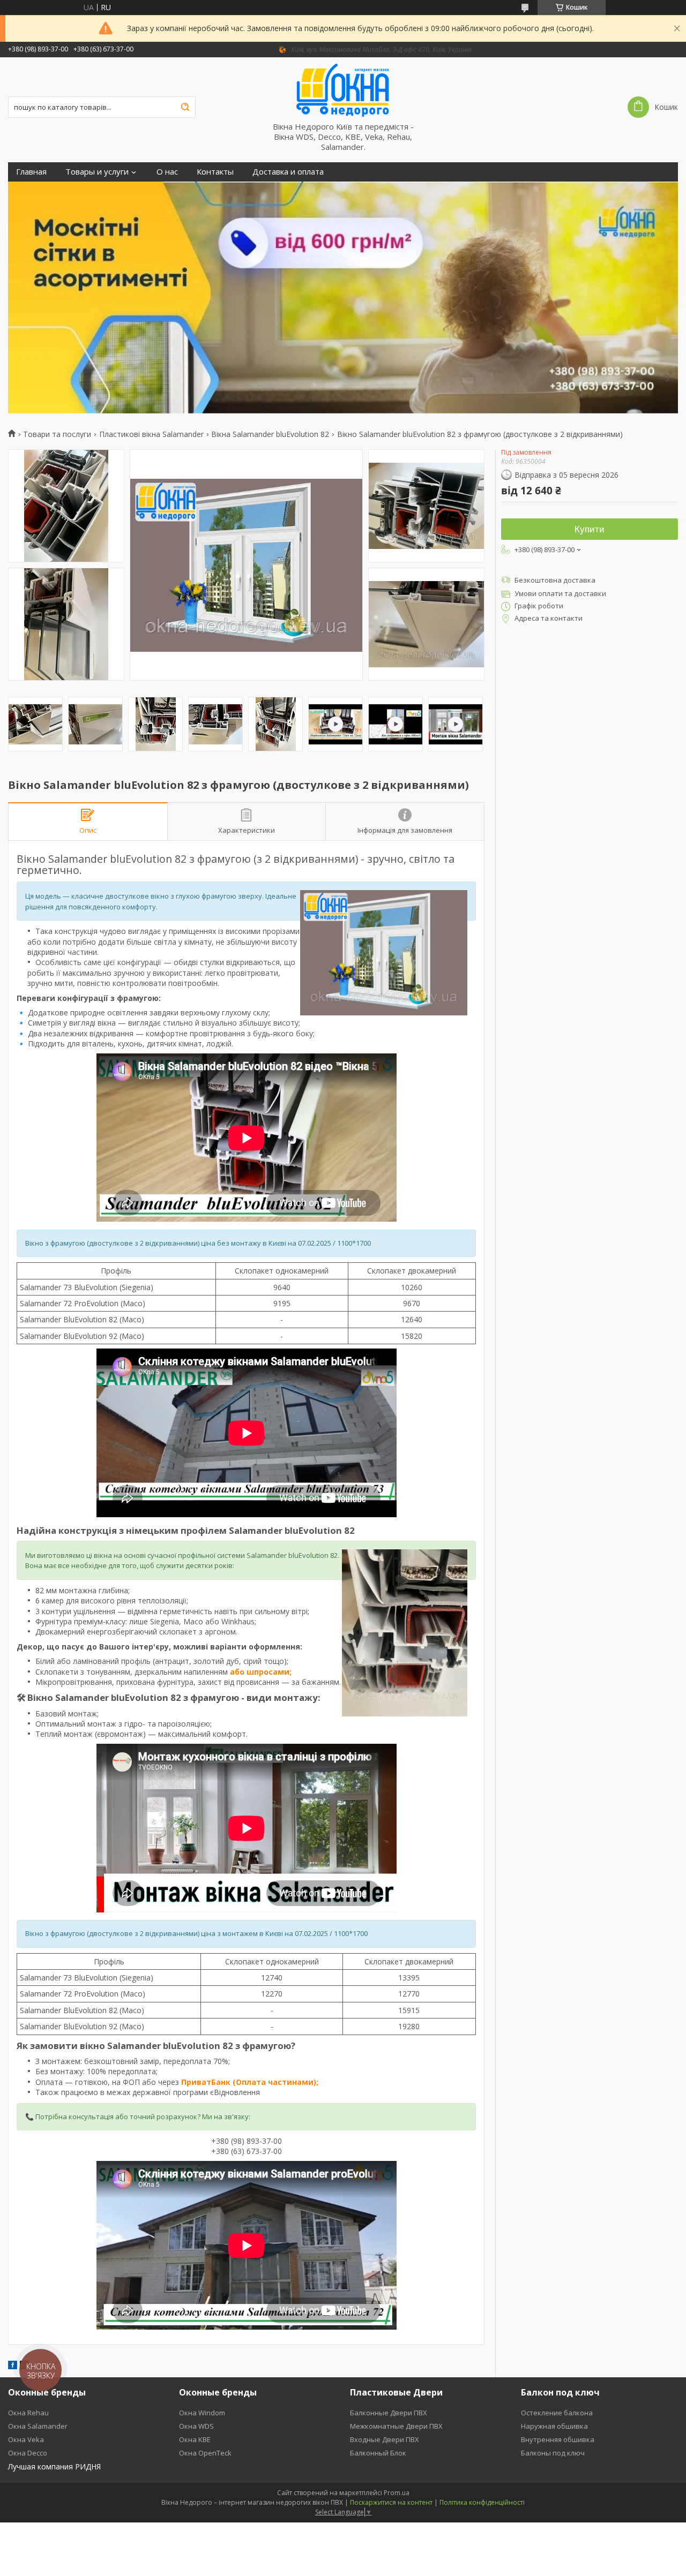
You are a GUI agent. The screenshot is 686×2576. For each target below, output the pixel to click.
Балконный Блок (378, 2453)
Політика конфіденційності (482, 2502)
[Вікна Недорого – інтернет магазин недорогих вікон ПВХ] (343, 89)
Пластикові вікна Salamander (151, 434)
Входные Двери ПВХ (385, 2439)
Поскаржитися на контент (391, 2502)
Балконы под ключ (553, 2453)
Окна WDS (196, 2426)
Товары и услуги (97, 172)
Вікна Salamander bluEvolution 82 (270, 434)
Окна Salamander (38, 2426)
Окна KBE (195, 2439)
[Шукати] (185, 107)
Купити (590, 529)
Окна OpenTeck (205, 2453)
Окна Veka (26, 2439)
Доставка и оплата (288, 172)
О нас (167, 172)
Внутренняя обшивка (558, 2439)
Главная (31, 172)
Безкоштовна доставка (555, 580)
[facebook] (13, 2366)
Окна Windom (202, 2413)
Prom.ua (397, 2493)
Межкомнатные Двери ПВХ (396, 2426)
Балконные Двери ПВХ (389, 2413)
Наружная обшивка (554, 2426)
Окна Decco (28, 2453)
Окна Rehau (28, 2413)
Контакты (215, 172)
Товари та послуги (57, 434)
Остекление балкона (557, 2413)
